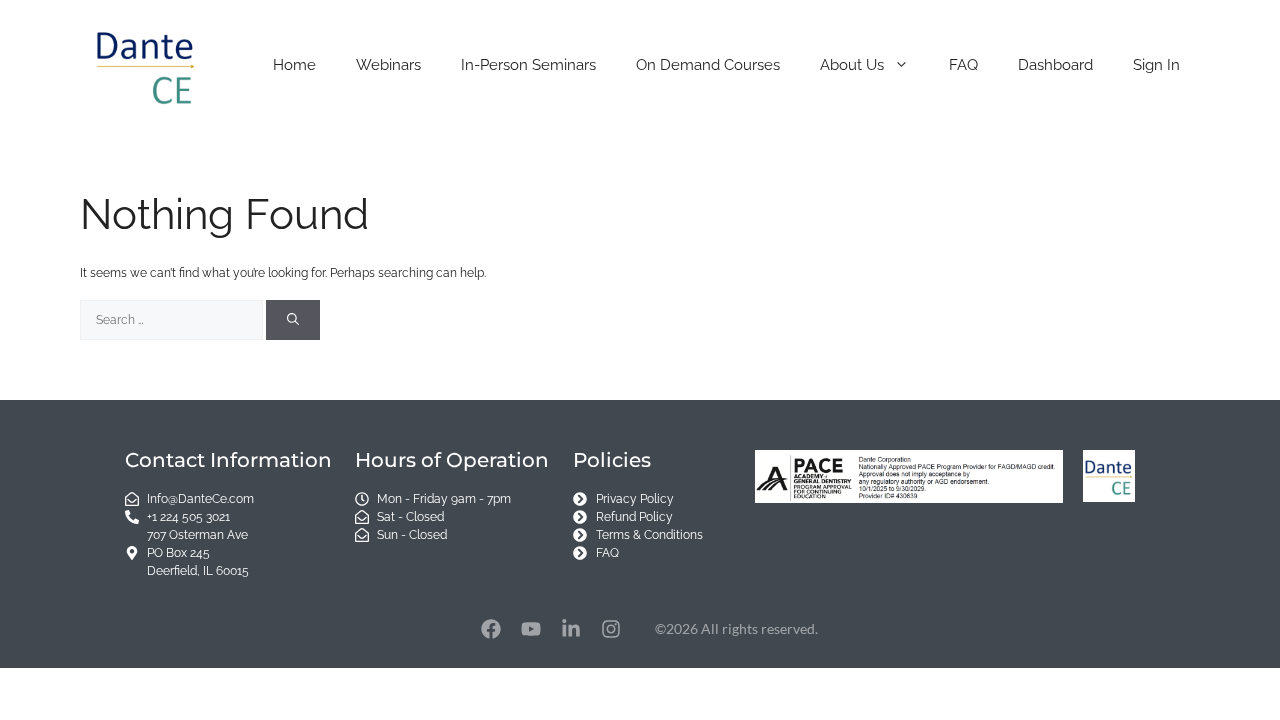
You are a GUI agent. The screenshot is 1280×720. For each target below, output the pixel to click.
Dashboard (1055, 65)
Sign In (1156, 65)
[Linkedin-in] (571, 629)
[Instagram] (611, 629)
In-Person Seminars (528, 65)
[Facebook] (491, 629)
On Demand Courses (708, 65)
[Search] (293, 320)
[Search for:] (173, 320)
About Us (852, 65)
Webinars (388, 65)
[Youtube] (531, 629)
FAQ (963, 65)
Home (294, 65)
